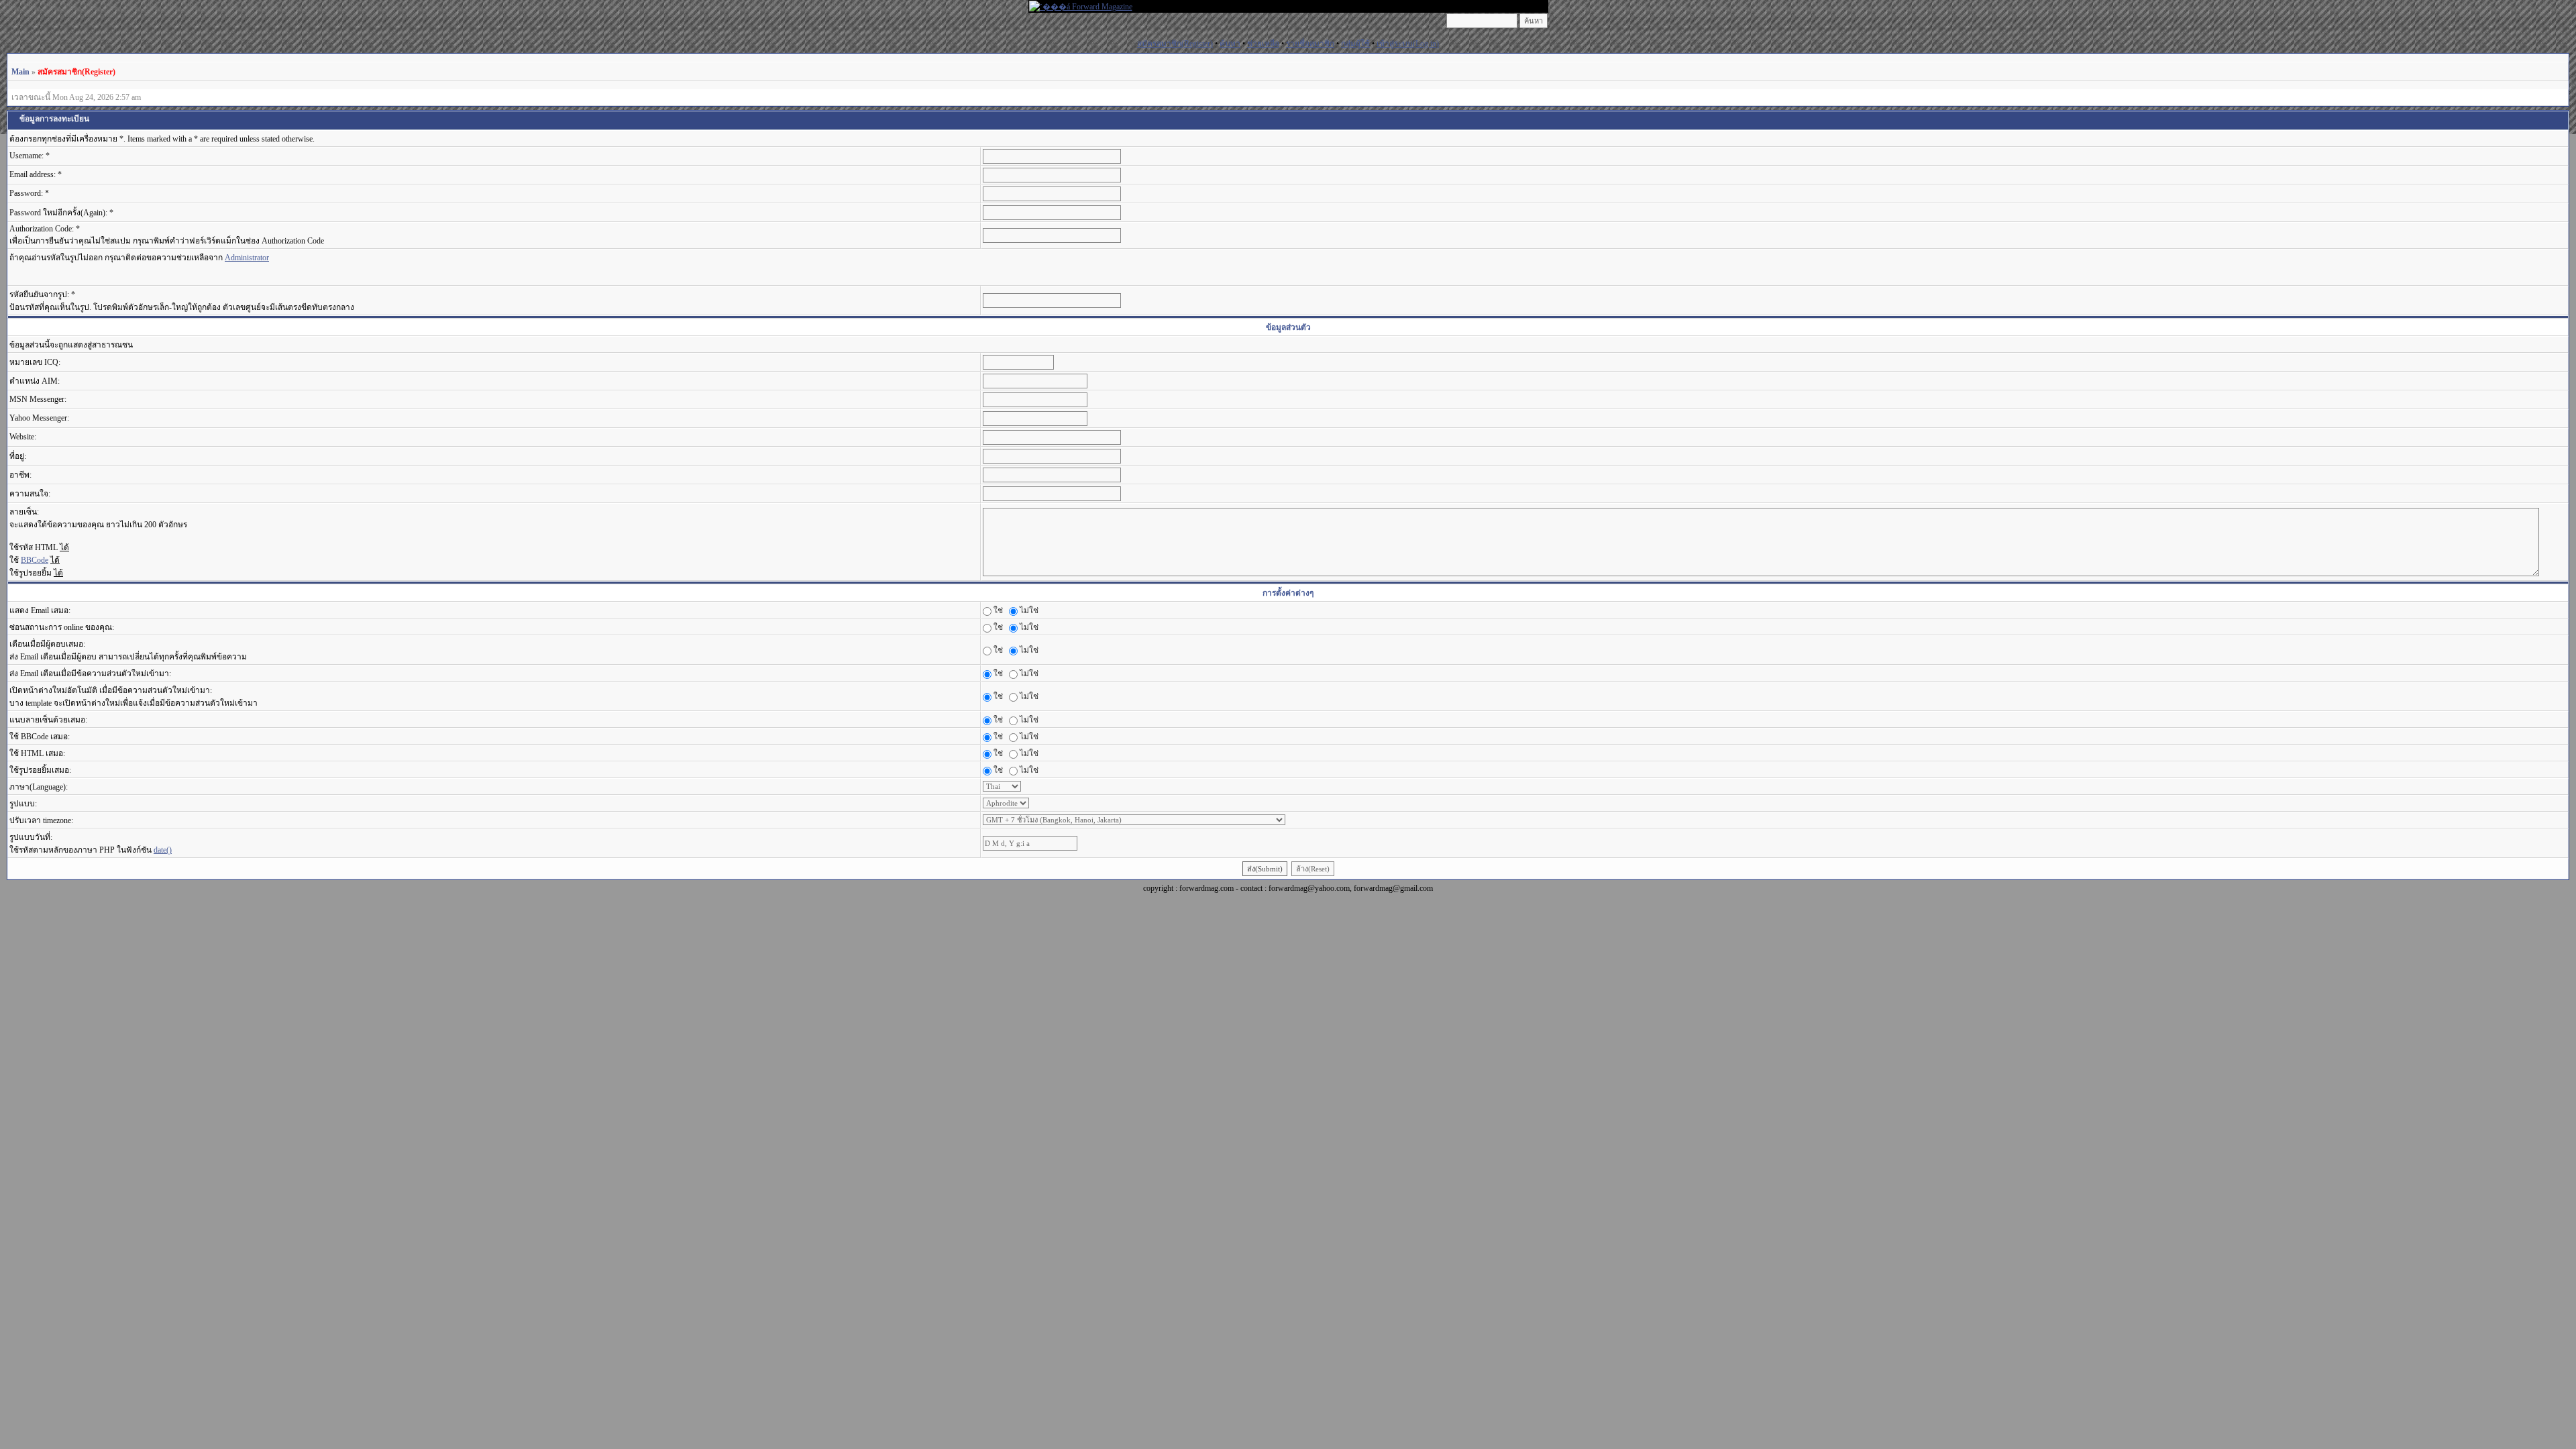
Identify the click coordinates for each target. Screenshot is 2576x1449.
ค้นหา (1230, 44)
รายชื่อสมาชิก (1310, 44)
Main (20, 72)
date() (163, 850)
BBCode (35, 560)
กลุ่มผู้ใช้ (1355, 44)
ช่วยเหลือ (1263, 44)
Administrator (247, 258)
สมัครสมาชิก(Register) (1175, 44)
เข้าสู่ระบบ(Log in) (1408, 44)
